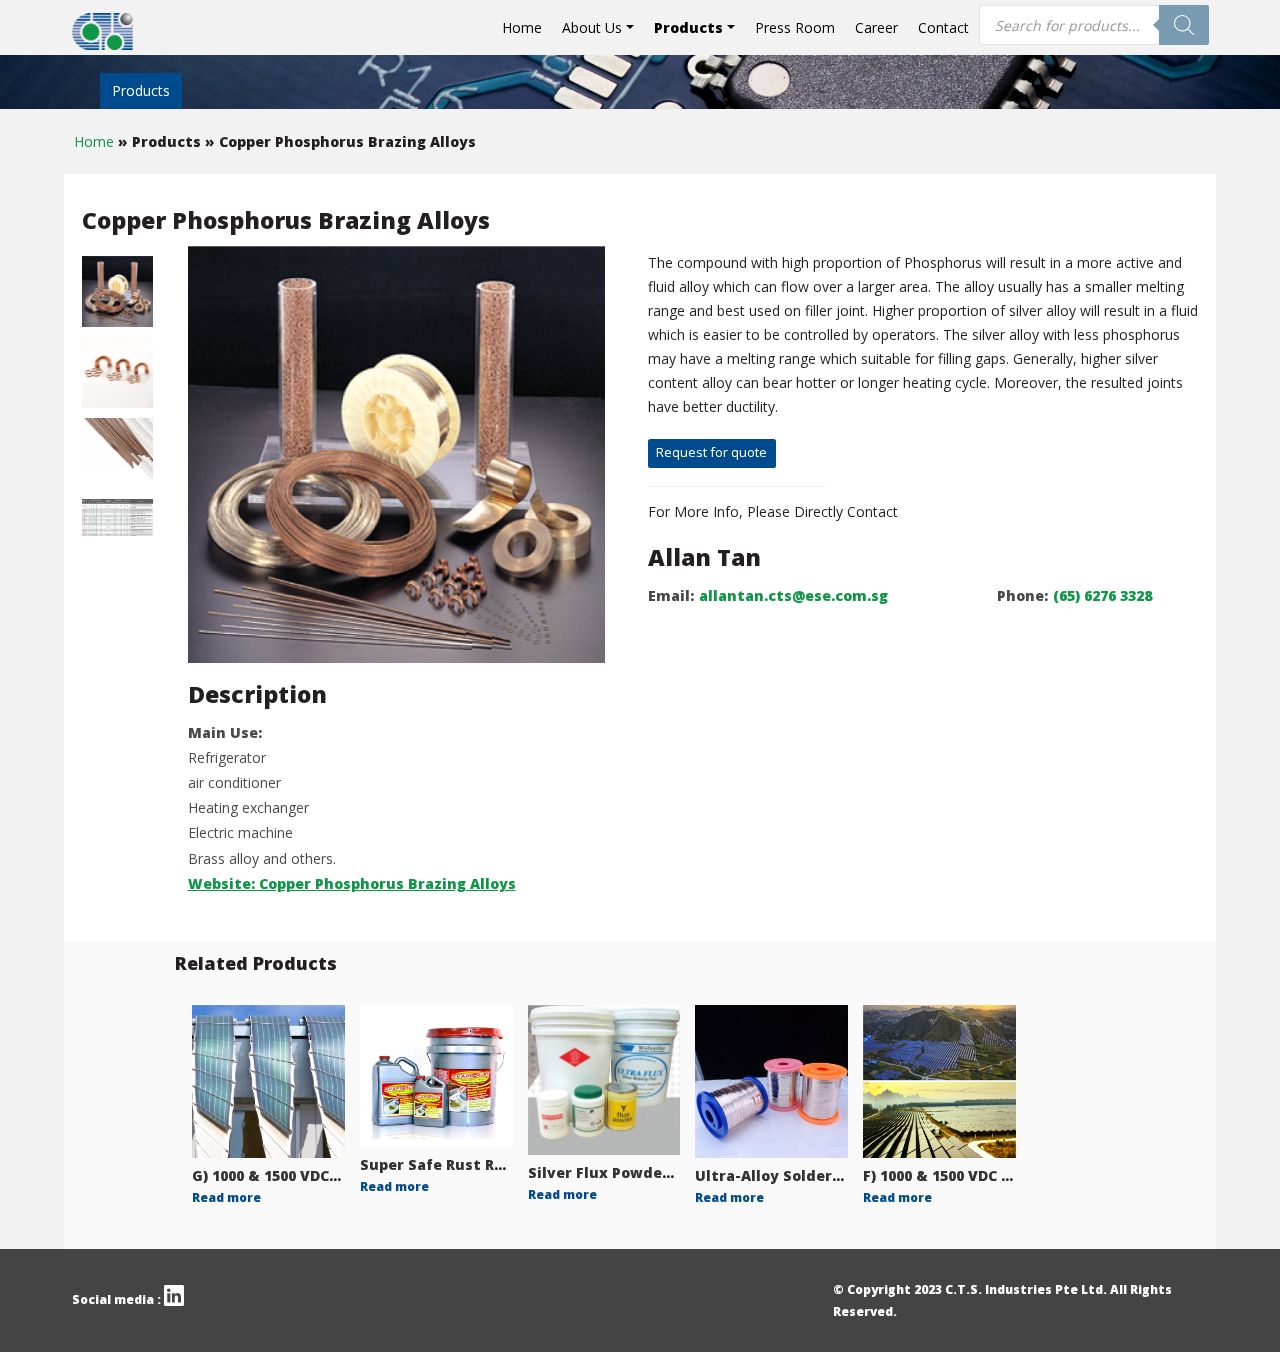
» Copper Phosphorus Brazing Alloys (340, 141)
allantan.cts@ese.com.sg (793, 595)
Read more (226, 1197)
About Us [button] (592, 27)
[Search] (1184, 25)
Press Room (795, 27)
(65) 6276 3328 (1102, 595)
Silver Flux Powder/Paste (623, 1172)
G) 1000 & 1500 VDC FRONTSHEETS (315, 1175)
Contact (943, 27)
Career (876, 27)
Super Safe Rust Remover (456, 1164)
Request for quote (711, 452)
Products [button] (688, 27)
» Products (161, 141)
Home (522, 27)
